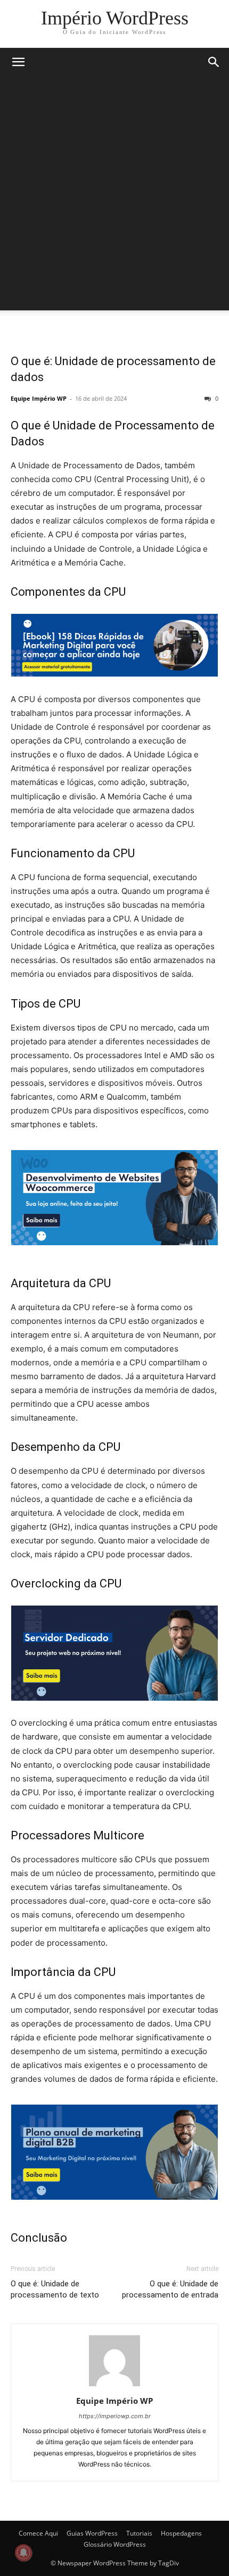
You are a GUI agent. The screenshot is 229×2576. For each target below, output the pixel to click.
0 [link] (216, 398)
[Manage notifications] (23, 2553)
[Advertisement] (114, 196)
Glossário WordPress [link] (115, 2544)
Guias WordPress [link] (92, 2533)
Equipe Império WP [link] (39, 398)
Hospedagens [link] (181, 2533)
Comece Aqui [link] (38, 2533)
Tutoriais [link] (139, 2533)
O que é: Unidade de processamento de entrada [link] (170, 2289)
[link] (115, 18)
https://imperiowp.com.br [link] (115, 2416)
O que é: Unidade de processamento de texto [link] (55, 2289)
